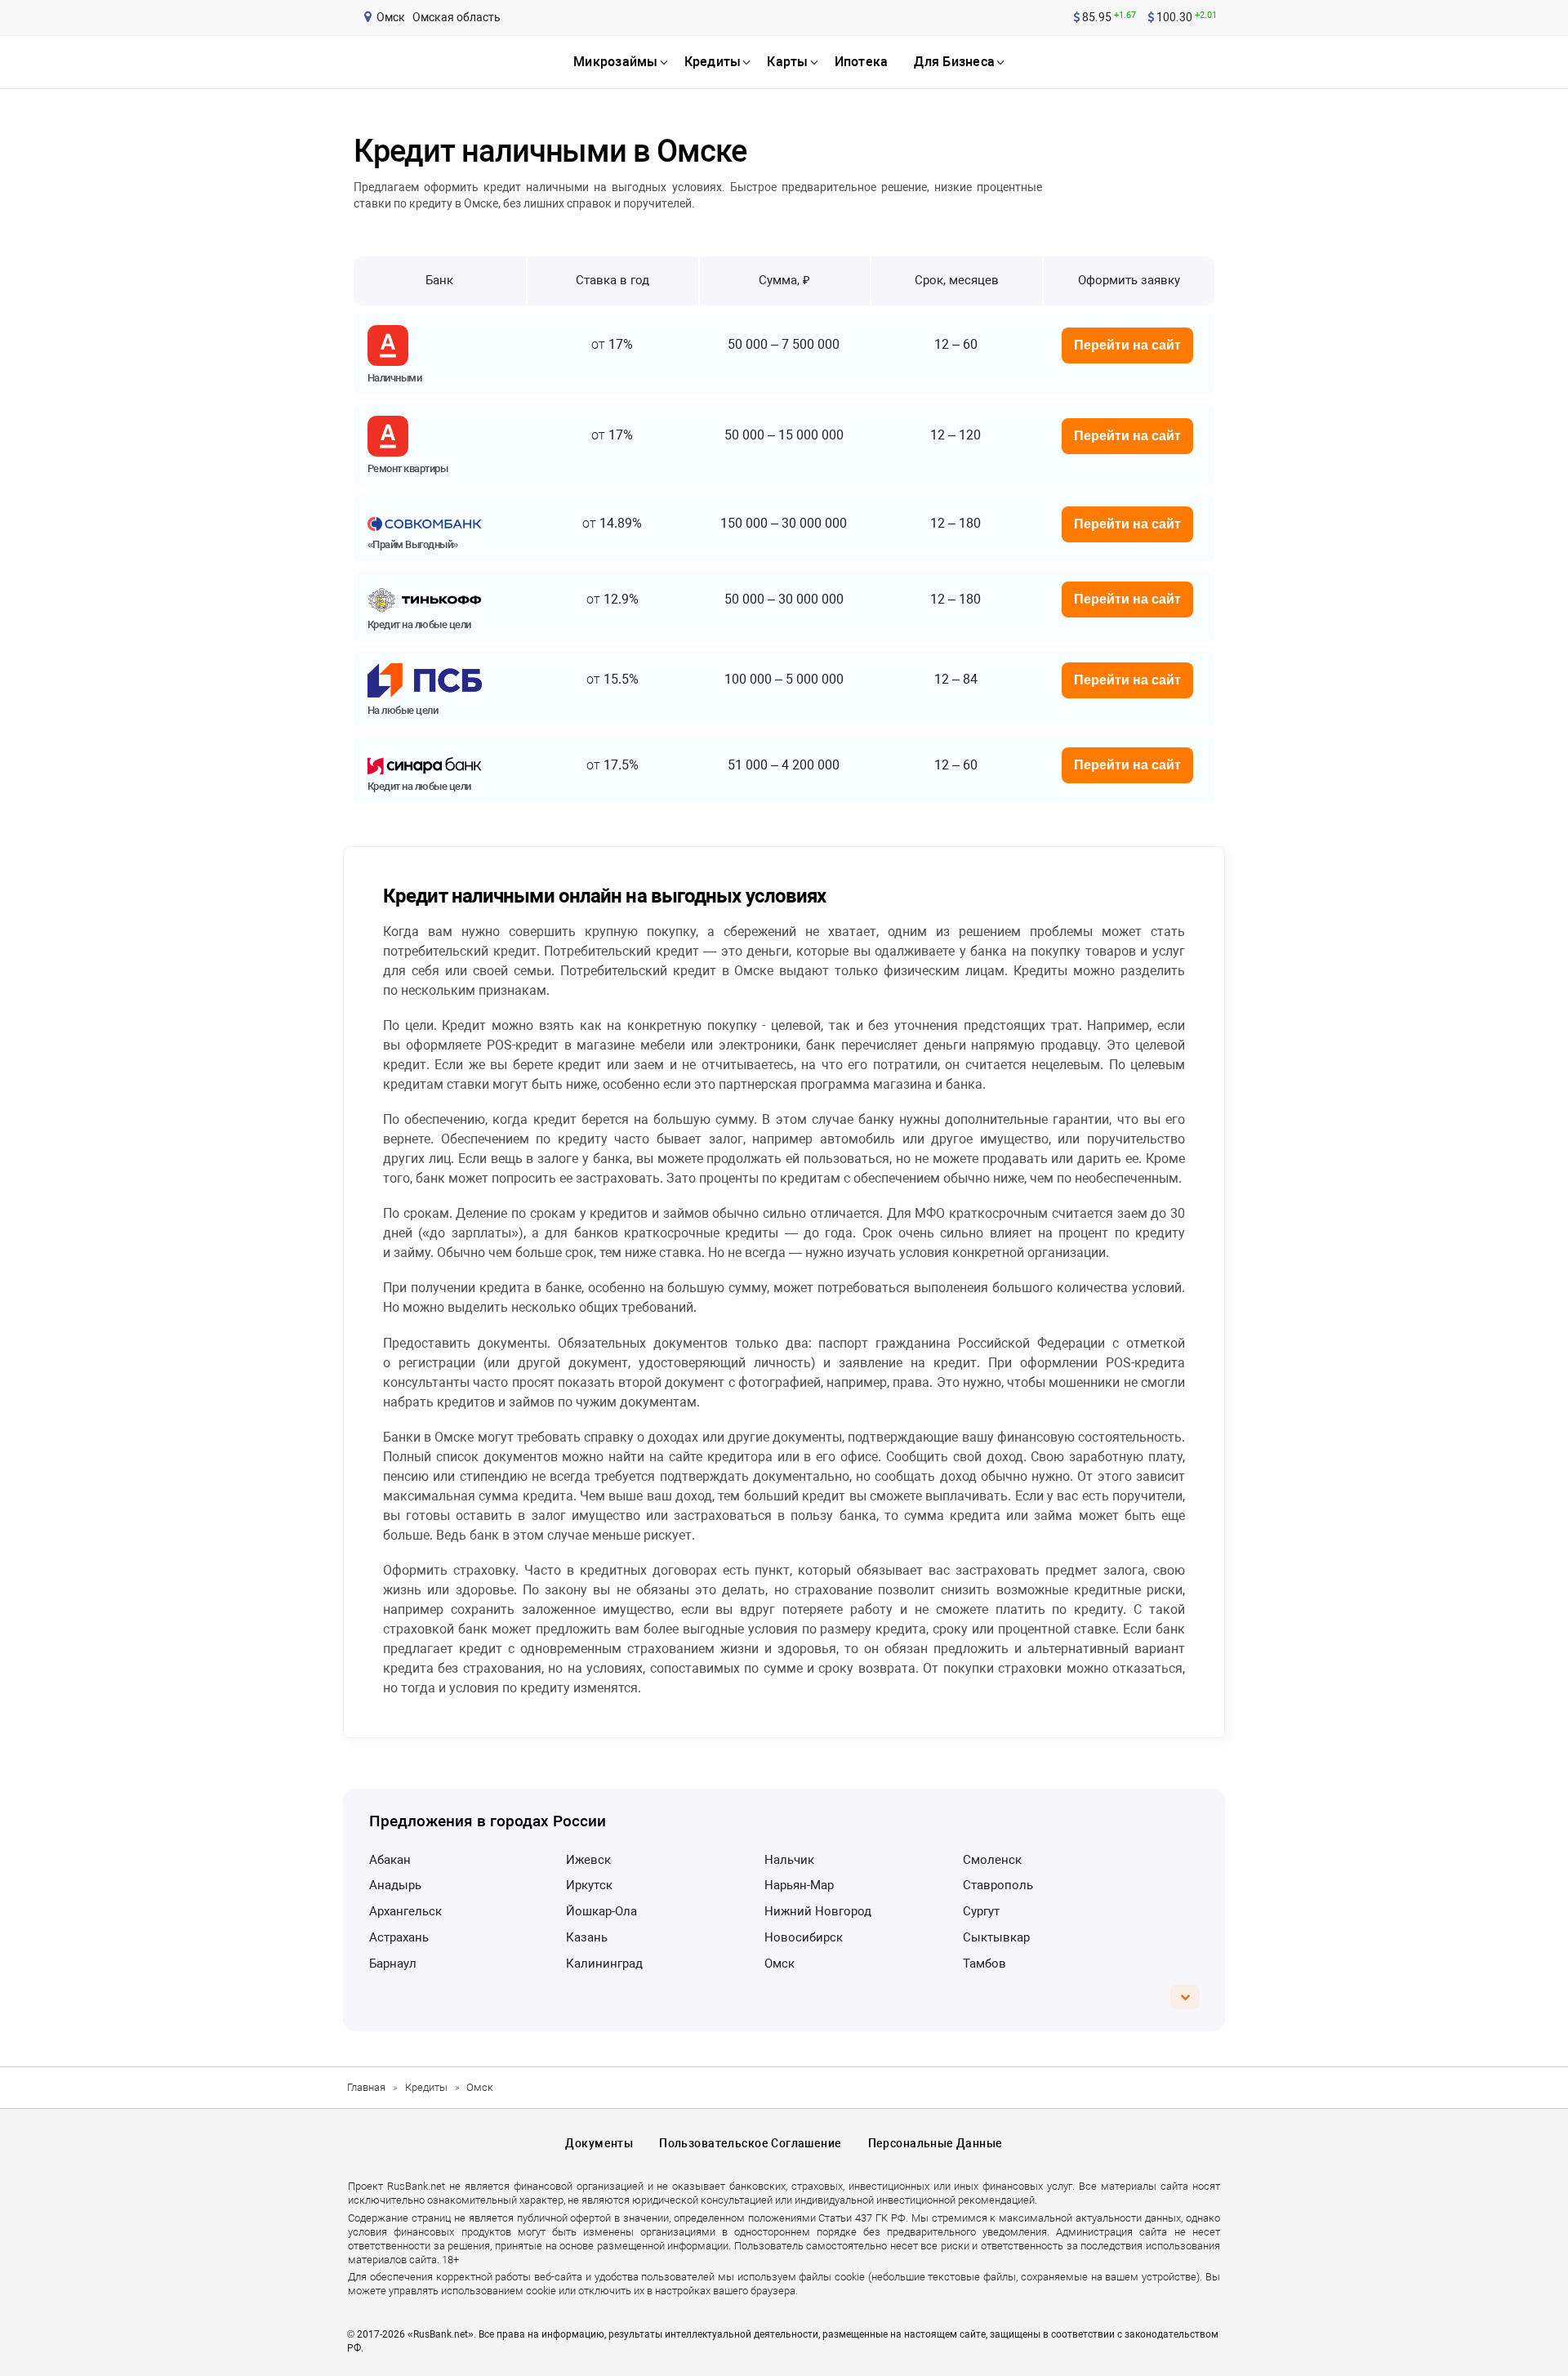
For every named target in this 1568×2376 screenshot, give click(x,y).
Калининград (604, 1964)
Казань (587, 1937)
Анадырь (395, 1885)
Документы (599, 2143)
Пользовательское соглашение (750, 2143)
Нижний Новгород (818, 1911)
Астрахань (399, 1937)
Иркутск (589, 1885)
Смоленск (992, 1860)
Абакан (390, 1860)
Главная (366, 2087)
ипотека (862, 62)
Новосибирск (804, 1937)
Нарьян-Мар (799, 1885)
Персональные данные (935, 2143)
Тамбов (984, 1964)
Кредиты (426, 2087)
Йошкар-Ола (601, 1911)
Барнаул (393, 1964)
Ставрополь (998, 1885)
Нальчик (789, 1860)
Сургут (981, 1911)
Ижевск (588, 1860)
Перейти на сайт (1127, 345)
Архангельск (405, 1911)
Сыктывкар (996, 1937)
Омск (780, 1964)
